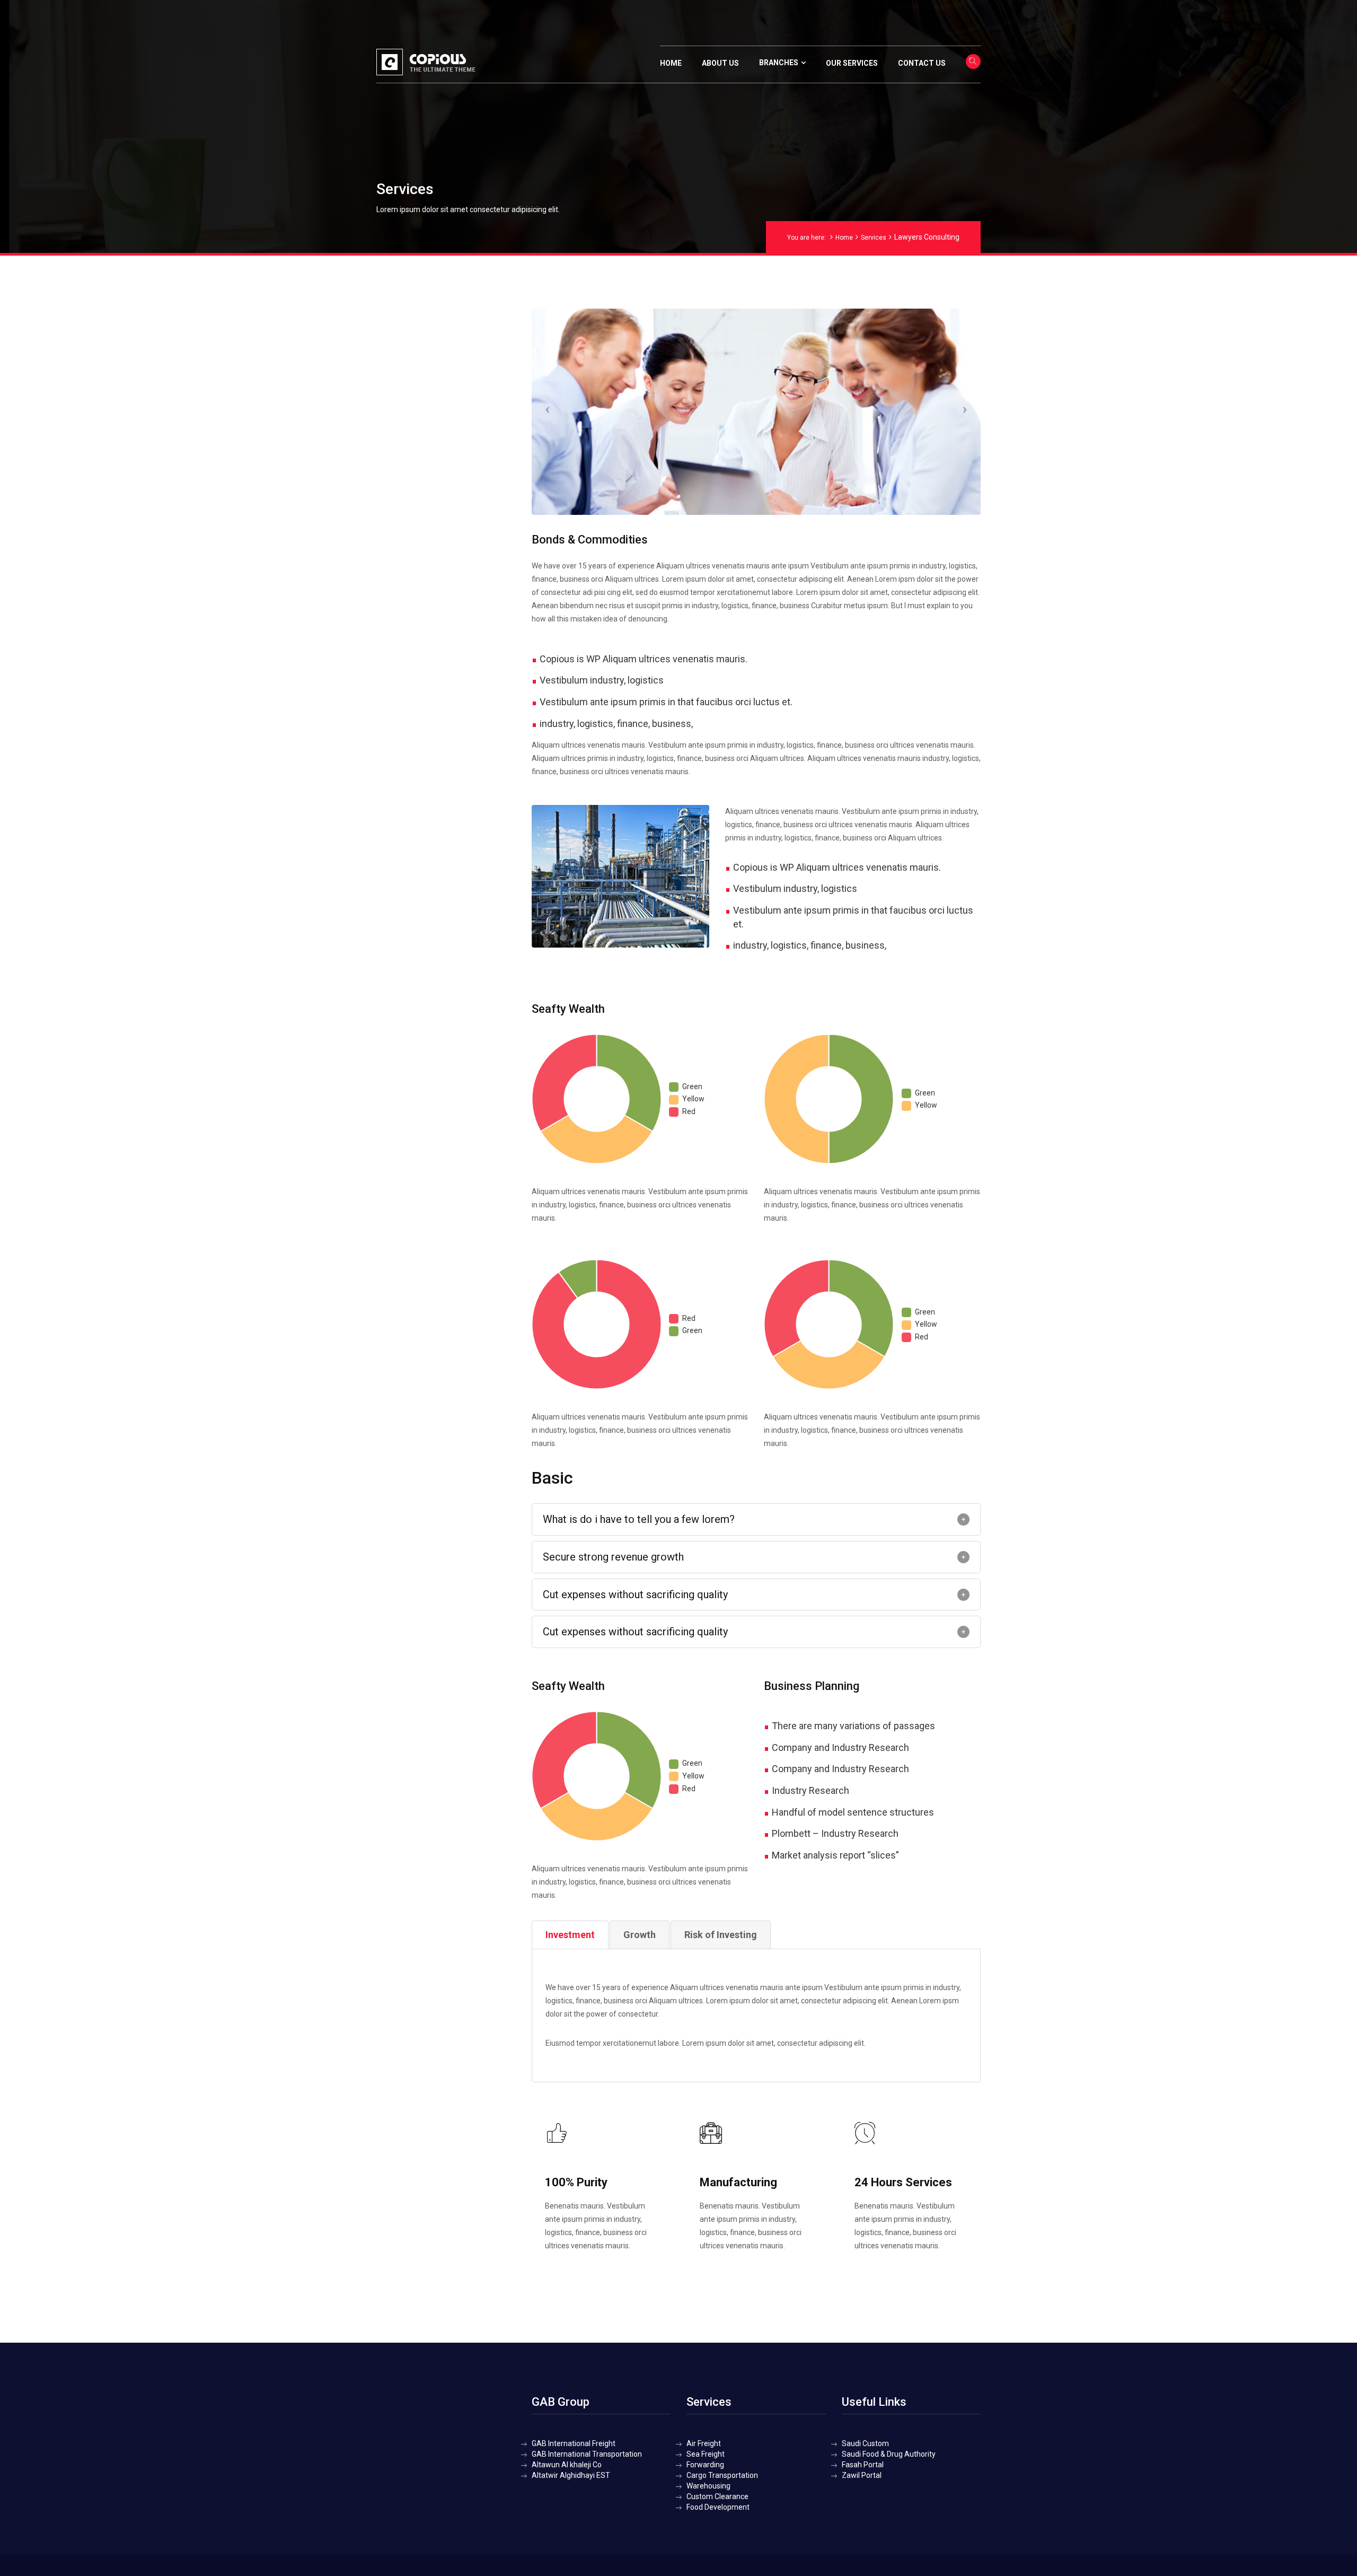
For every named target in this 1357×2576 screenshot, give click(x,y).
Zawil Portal (862, 2475)
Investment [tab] (570, 1935)
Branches (779, 63)
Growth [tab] (640, 1935)
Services (874, 238)
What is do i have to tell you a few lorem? (639, 1519)
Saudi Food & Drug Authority (889, 2454)
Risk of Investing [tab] (721, 1935)
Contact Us (922, 63)
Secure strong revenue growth (613, 1557)
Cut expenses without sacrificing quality (635, 1594)
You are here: (807, 238)
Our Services (852, 63)
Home (671, 63)
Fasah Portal (863, 2465)
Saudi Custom (865, 2443)
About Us (720, 63)
